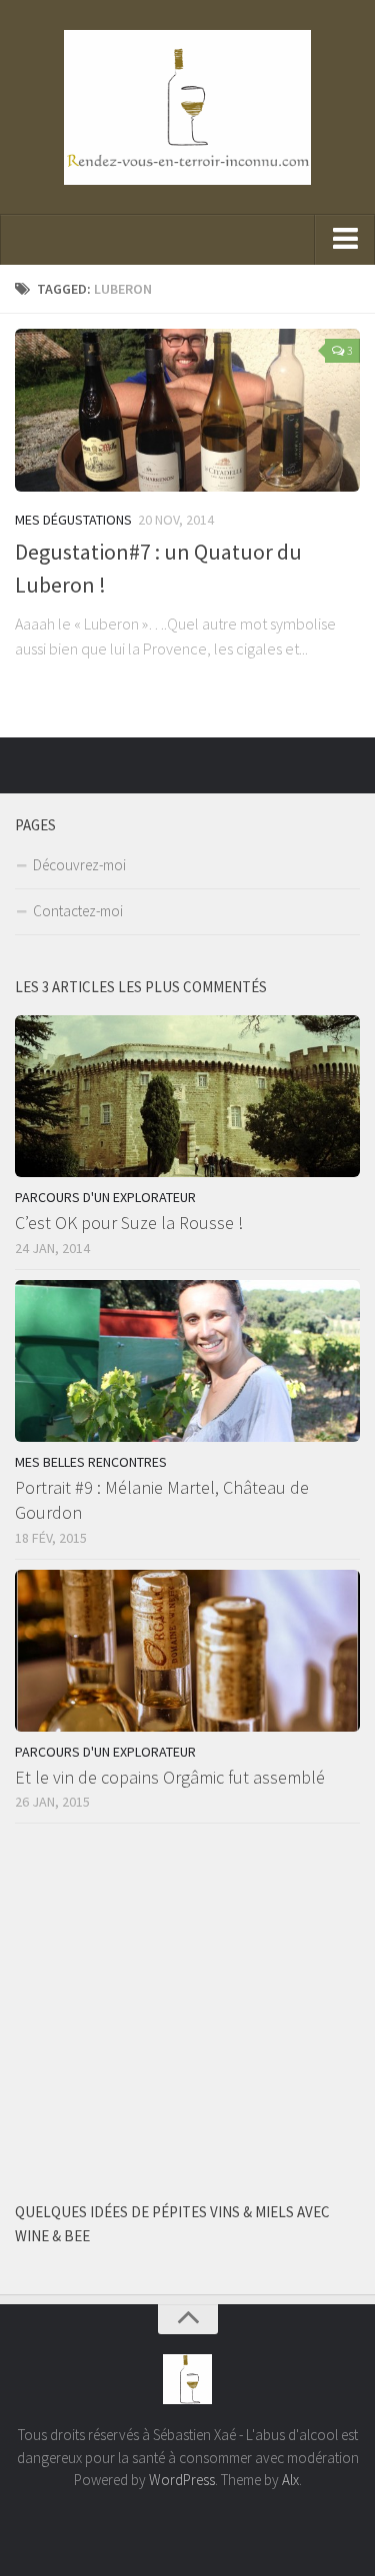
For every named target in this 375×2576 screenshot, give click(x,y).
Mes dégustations (73, 520)
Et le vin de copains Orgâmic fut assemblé (170, 1777)
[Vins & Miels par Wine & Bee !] (348, 764)
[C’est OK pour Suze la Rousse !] (187, 1097)
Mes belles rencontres (91, 1462)
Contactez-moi (78, 911)
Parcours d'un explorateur (105, 1197)
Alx (290, 2480)
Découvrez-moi (79, 865)
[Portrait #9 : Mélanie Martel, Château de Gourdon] (187, 1361)
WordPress (182, 2480)
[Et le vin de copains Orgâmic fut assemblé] (187, 1651)
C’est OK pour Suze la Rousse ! (129, 1223)
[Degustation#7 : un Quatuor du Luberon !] (187, 410)
